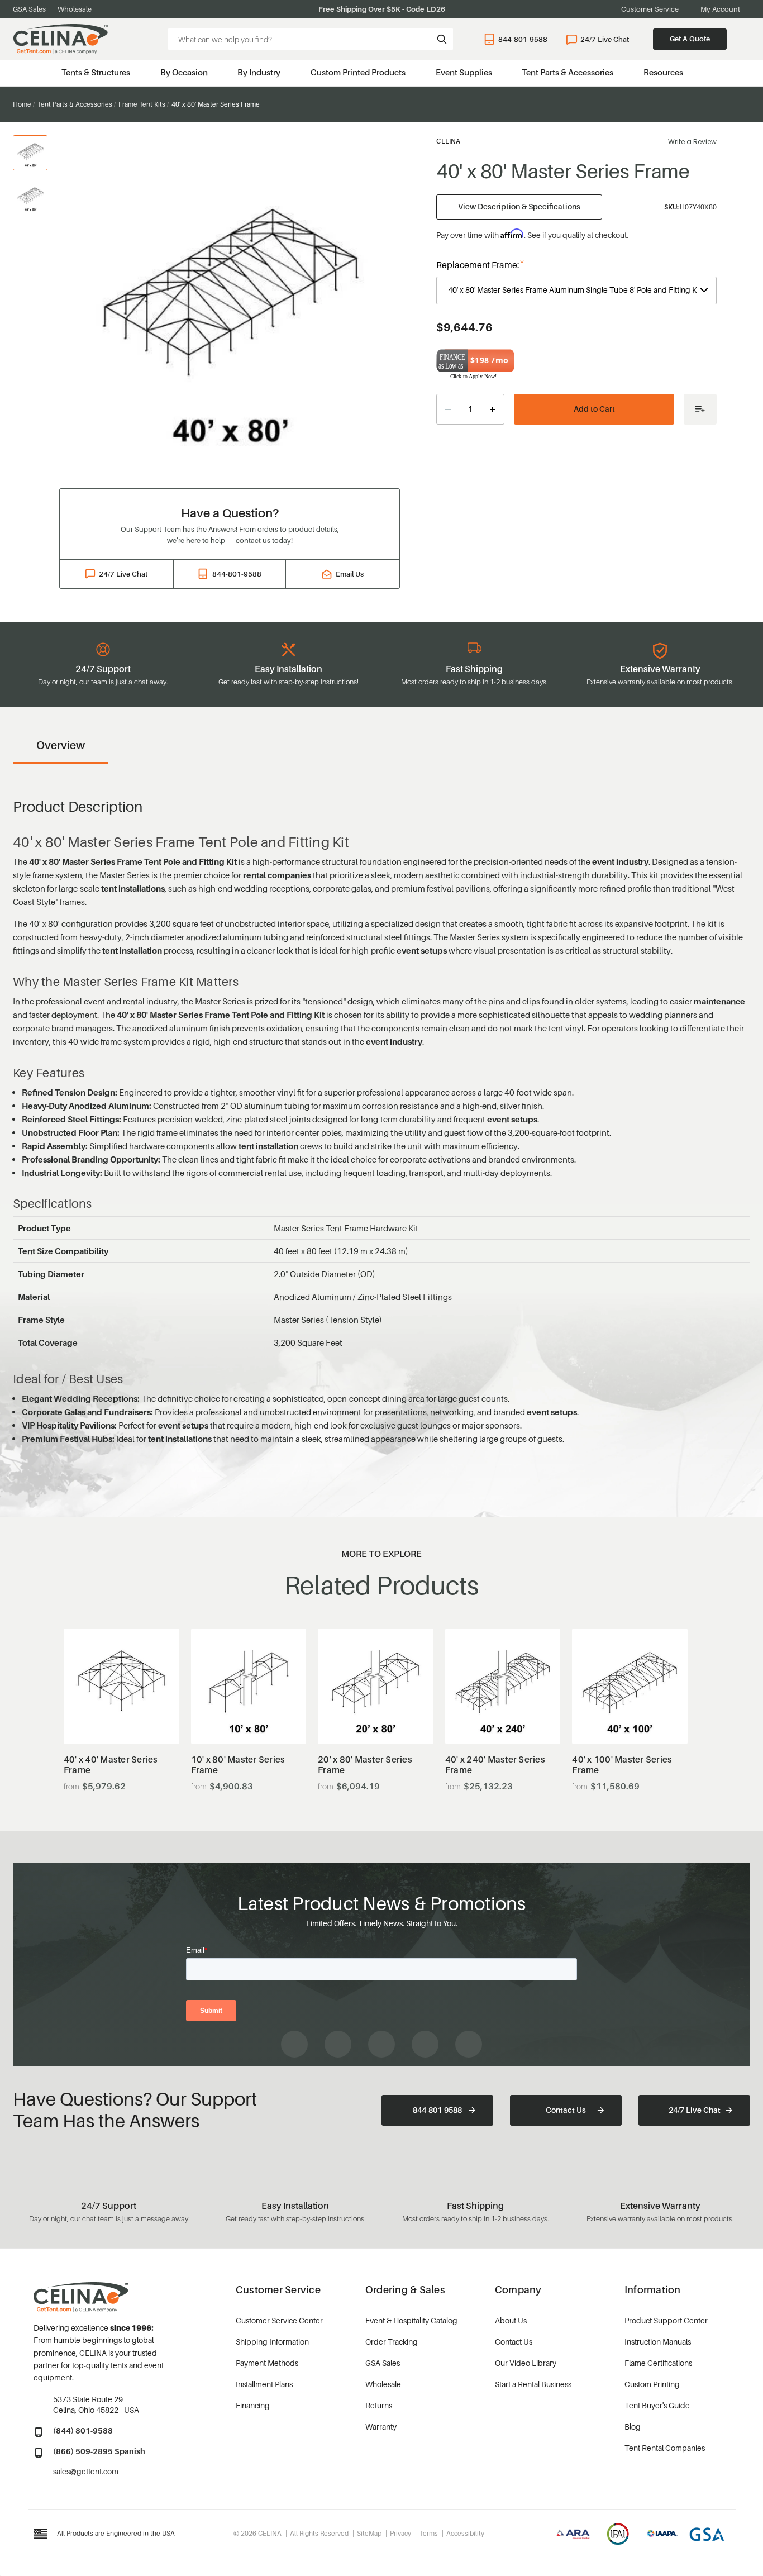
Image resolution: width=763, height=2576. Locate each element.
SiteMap (369, 2533)
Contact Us (566, 2110)
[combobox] (311, 39)
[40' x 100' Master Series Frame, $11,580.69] (630, 1686)
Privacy (400, 2533)
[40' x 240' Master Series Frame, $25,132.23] (503, 1686)
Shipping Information (272, 2342)
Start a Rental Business (533, 2384)
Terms (429, 2533)
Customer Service (650, 9)
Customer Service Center (279, 2320)
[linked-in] (425, 2044)
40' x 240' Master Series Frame (495, 1765)
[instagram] (338, 2044)
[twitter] (469, 2044)
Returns (379, 2405)
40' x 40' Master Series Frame (111, 1765)
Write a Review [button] (692, 142)
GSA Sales (29, 9)
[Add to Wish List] (700, 409)
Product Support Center (666, 2320)
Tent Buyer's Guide (657, 2405)
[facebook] (294, 2044)
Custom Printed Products (358, 72)
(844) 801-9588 (83, 2430)
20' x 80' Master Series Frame (365, 1765)
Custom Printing (652, 2384)
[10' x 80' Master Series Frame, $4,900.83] (249, 1686)
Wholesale (75, 9)
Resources (663, 72)
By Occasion (184, 72)
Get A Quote (690, 39)
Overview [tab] (61, 745)
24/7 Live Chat (605, 39)
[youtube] (381, 2044)
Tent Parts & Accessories (568, 72)
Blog (633, 2427)
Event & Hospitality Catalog (411, 2320)
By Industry (259, 72)
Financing (253, 2405)
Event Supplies (464, 72)
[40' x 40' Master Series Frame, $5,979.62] (121, 1686)
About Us (511, 2320)
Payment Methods (267, 2363)
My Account (720, 9)
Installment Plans (264, 2384)
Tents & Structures (96, 72)
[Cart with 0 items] (745, 39)
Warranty (381, 2427)
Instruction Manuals (658, 2342)
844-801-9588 (523, 39)
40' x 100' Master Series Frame (622, 1765)
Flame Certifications (658, 2363)
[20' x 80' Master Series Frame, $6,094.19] (376, 1686)
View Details (121, 1716)
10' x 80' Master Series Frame (238, 1765)
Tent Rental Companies (665, 2448)
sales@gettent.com (86, 2471)
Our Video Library (526, 2363)
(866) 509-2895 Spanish (99, 2451)
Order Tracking (392, 2342)
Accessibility (465, 2533)
